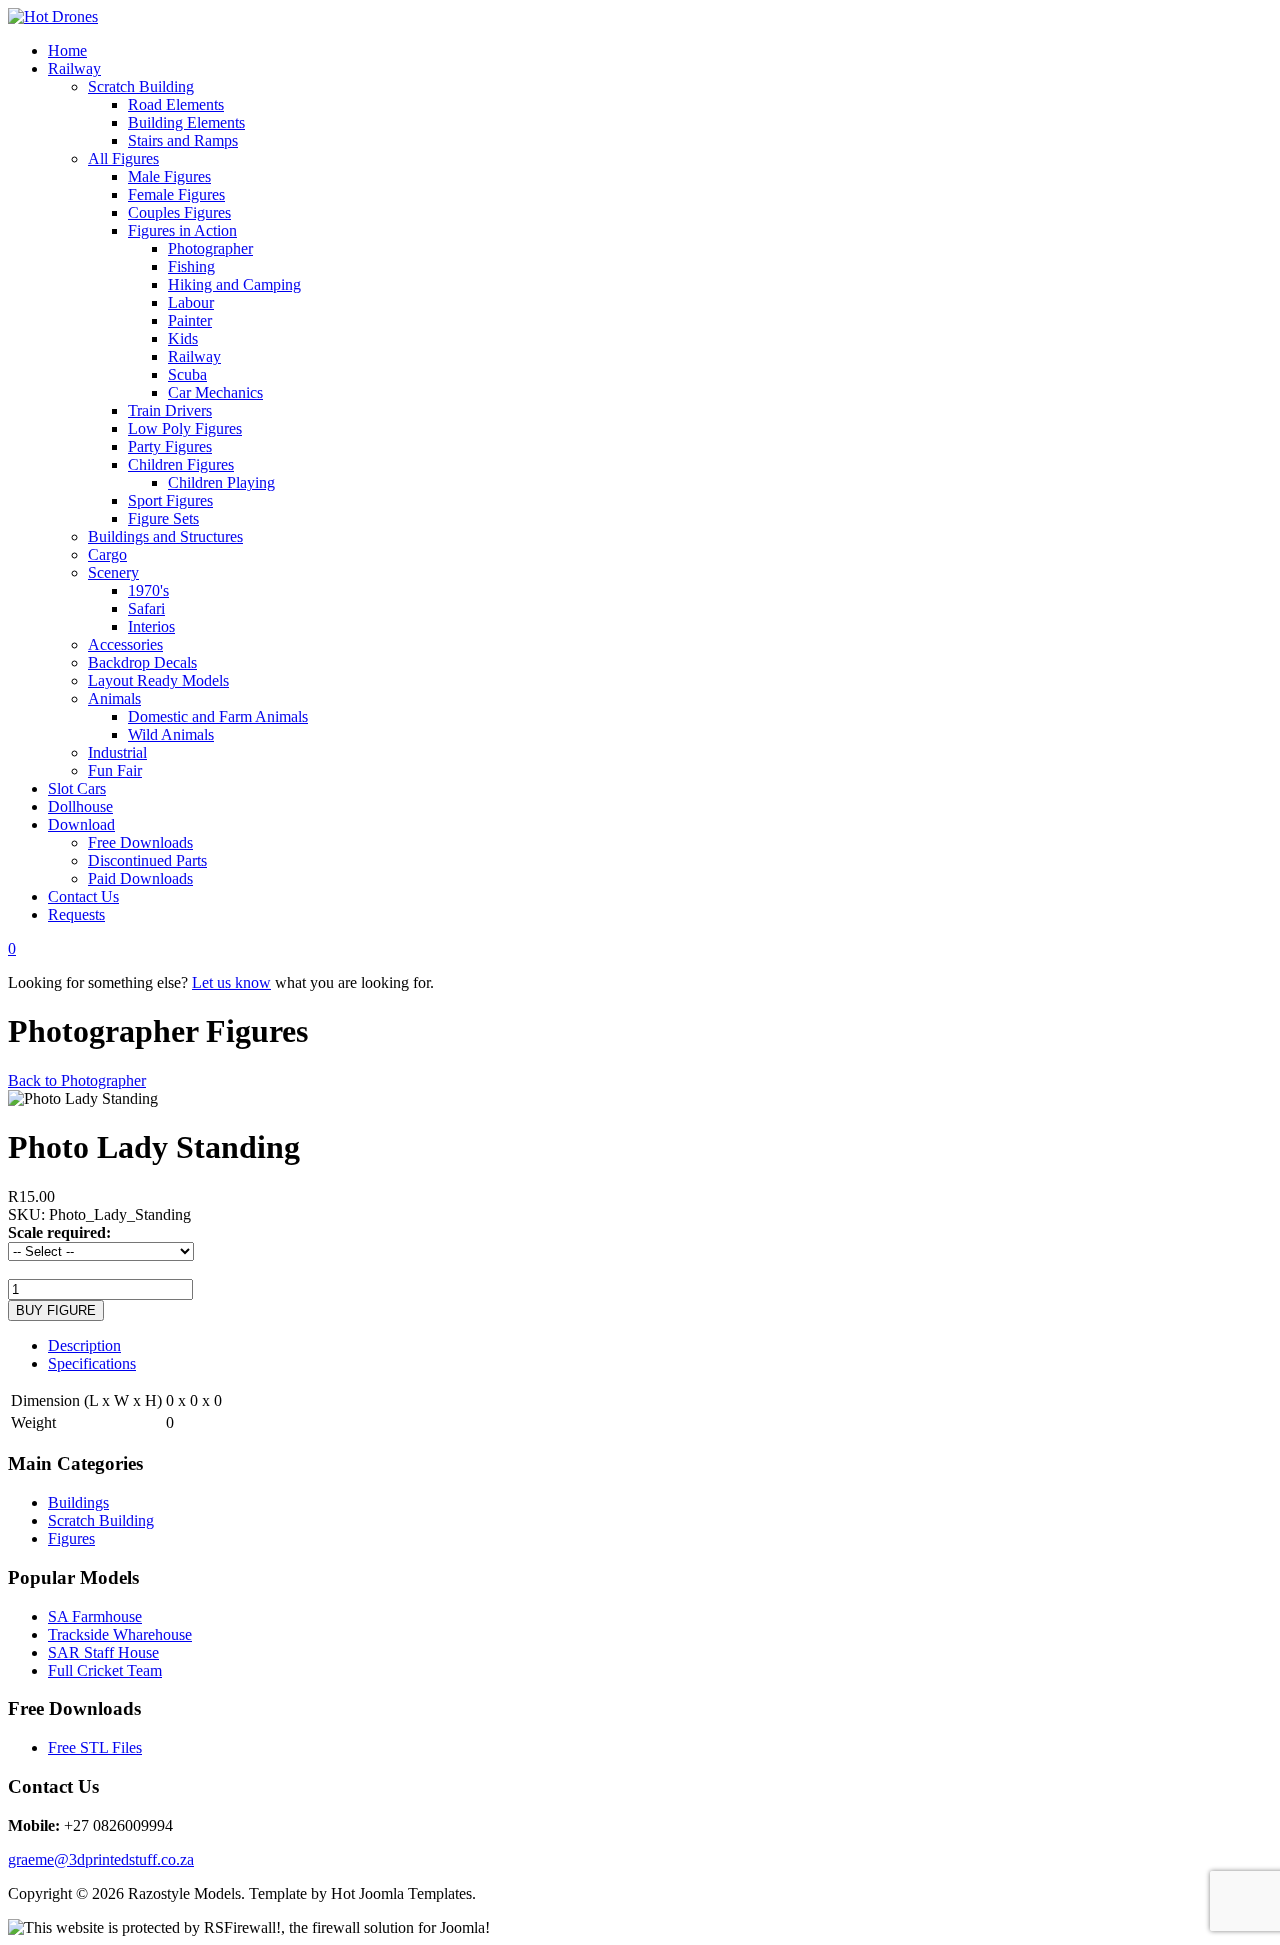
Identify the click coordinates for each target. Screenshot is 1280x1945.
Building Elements (186, 122)
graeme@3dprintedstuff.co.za (101, 1859)
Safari (146, 608)
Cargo (107, 554)
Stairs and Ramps (183, 140)
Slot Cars (77, 788)
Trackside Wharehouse (120, 1634)
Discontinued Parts (147, 860)
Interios (151, 626)
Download (81, 824)
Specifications (92, 1363)
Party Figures (170, 446)
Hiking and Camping (234, 284)
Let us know (231, 982)
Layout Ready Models (158, 680)
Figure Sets (163, 518)
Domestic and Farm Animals (218, 716)
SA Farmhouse (95, 1616)
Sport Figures (170, 500)
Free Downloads (140, 842)
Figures (71, 1538)
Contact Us (83, 896)
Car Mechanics (215, 392)
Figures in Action (182, 230)
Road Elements (176, 104)
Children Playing (221, 482)
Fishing (191, 266)
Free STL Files (95, 1747)
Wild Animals (171, 734)
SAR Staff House (103, 1652)
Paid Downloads (140, 878)
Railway (74, 68)
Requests (76, 914)
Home (67, 50)
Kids (183, 338)
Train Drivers (170, 410)
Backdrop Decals (142, 662)
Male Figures (169, 176)
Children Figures (181, 464)
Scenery (113, 572)
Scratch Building (141, 86)
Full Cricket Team (105, 1670)
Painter (190, 320)
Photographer (210, 248)
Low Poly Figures (185, 428)
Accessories (125, 644)
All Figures (123, 158)
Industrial (117, 752)
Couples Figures (179, 212)
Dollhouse (80, 806)
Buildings (78, 1502)
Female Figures (176, 194)
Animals (114, 698)
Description (84, 1345)
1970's (148, 590)
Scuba (187, 374)
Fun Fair (115, 770)
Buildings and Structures (165, 536)
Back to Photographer (77, 1080)
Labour (191, 302)
